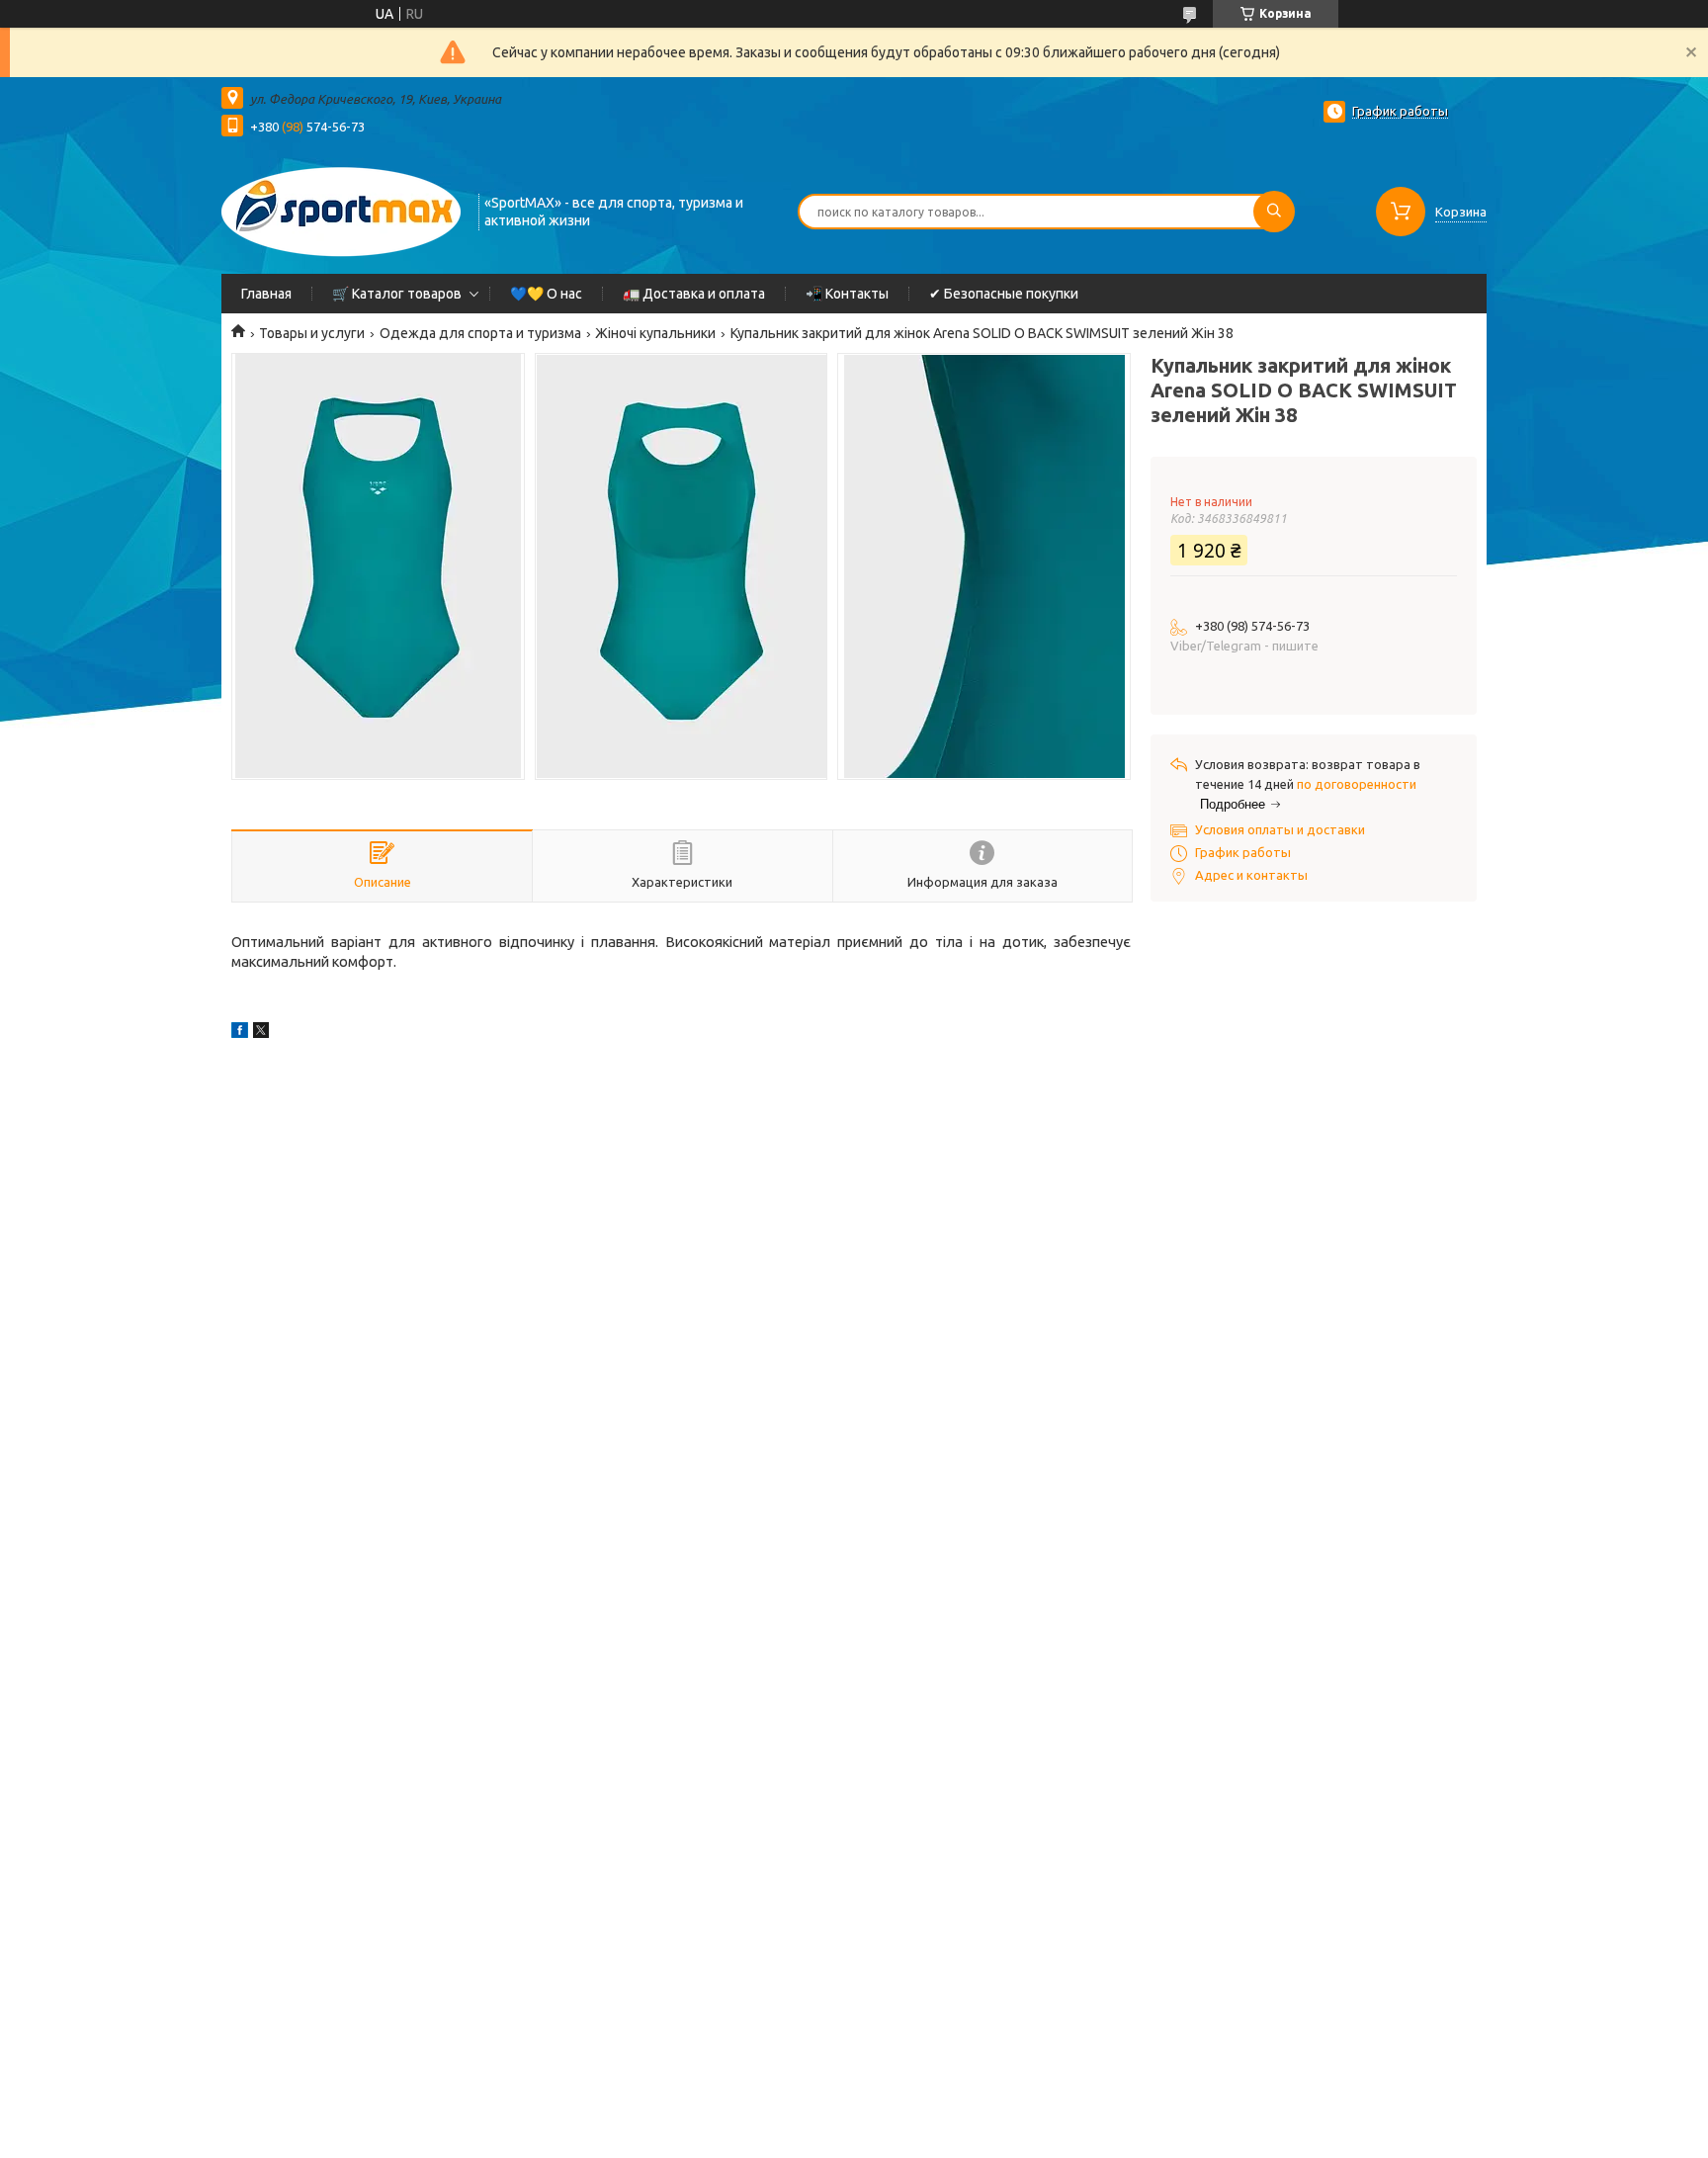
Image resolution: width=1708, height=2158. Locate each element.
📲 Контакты (847, 294)
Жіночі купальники (655, 333)
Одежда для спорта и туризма (480, 333)
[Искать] (1274, 212)
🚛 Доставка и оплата (694, 294)
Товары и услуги (312, 333)
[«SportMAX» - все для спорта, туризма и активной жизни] (341, 210)
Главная (266, 294)
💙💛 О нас (546, 294)
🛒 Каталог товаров (397, 294)
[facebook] (240, 1033)
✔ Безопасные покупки (1004, 294)
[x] (261, 1033)
